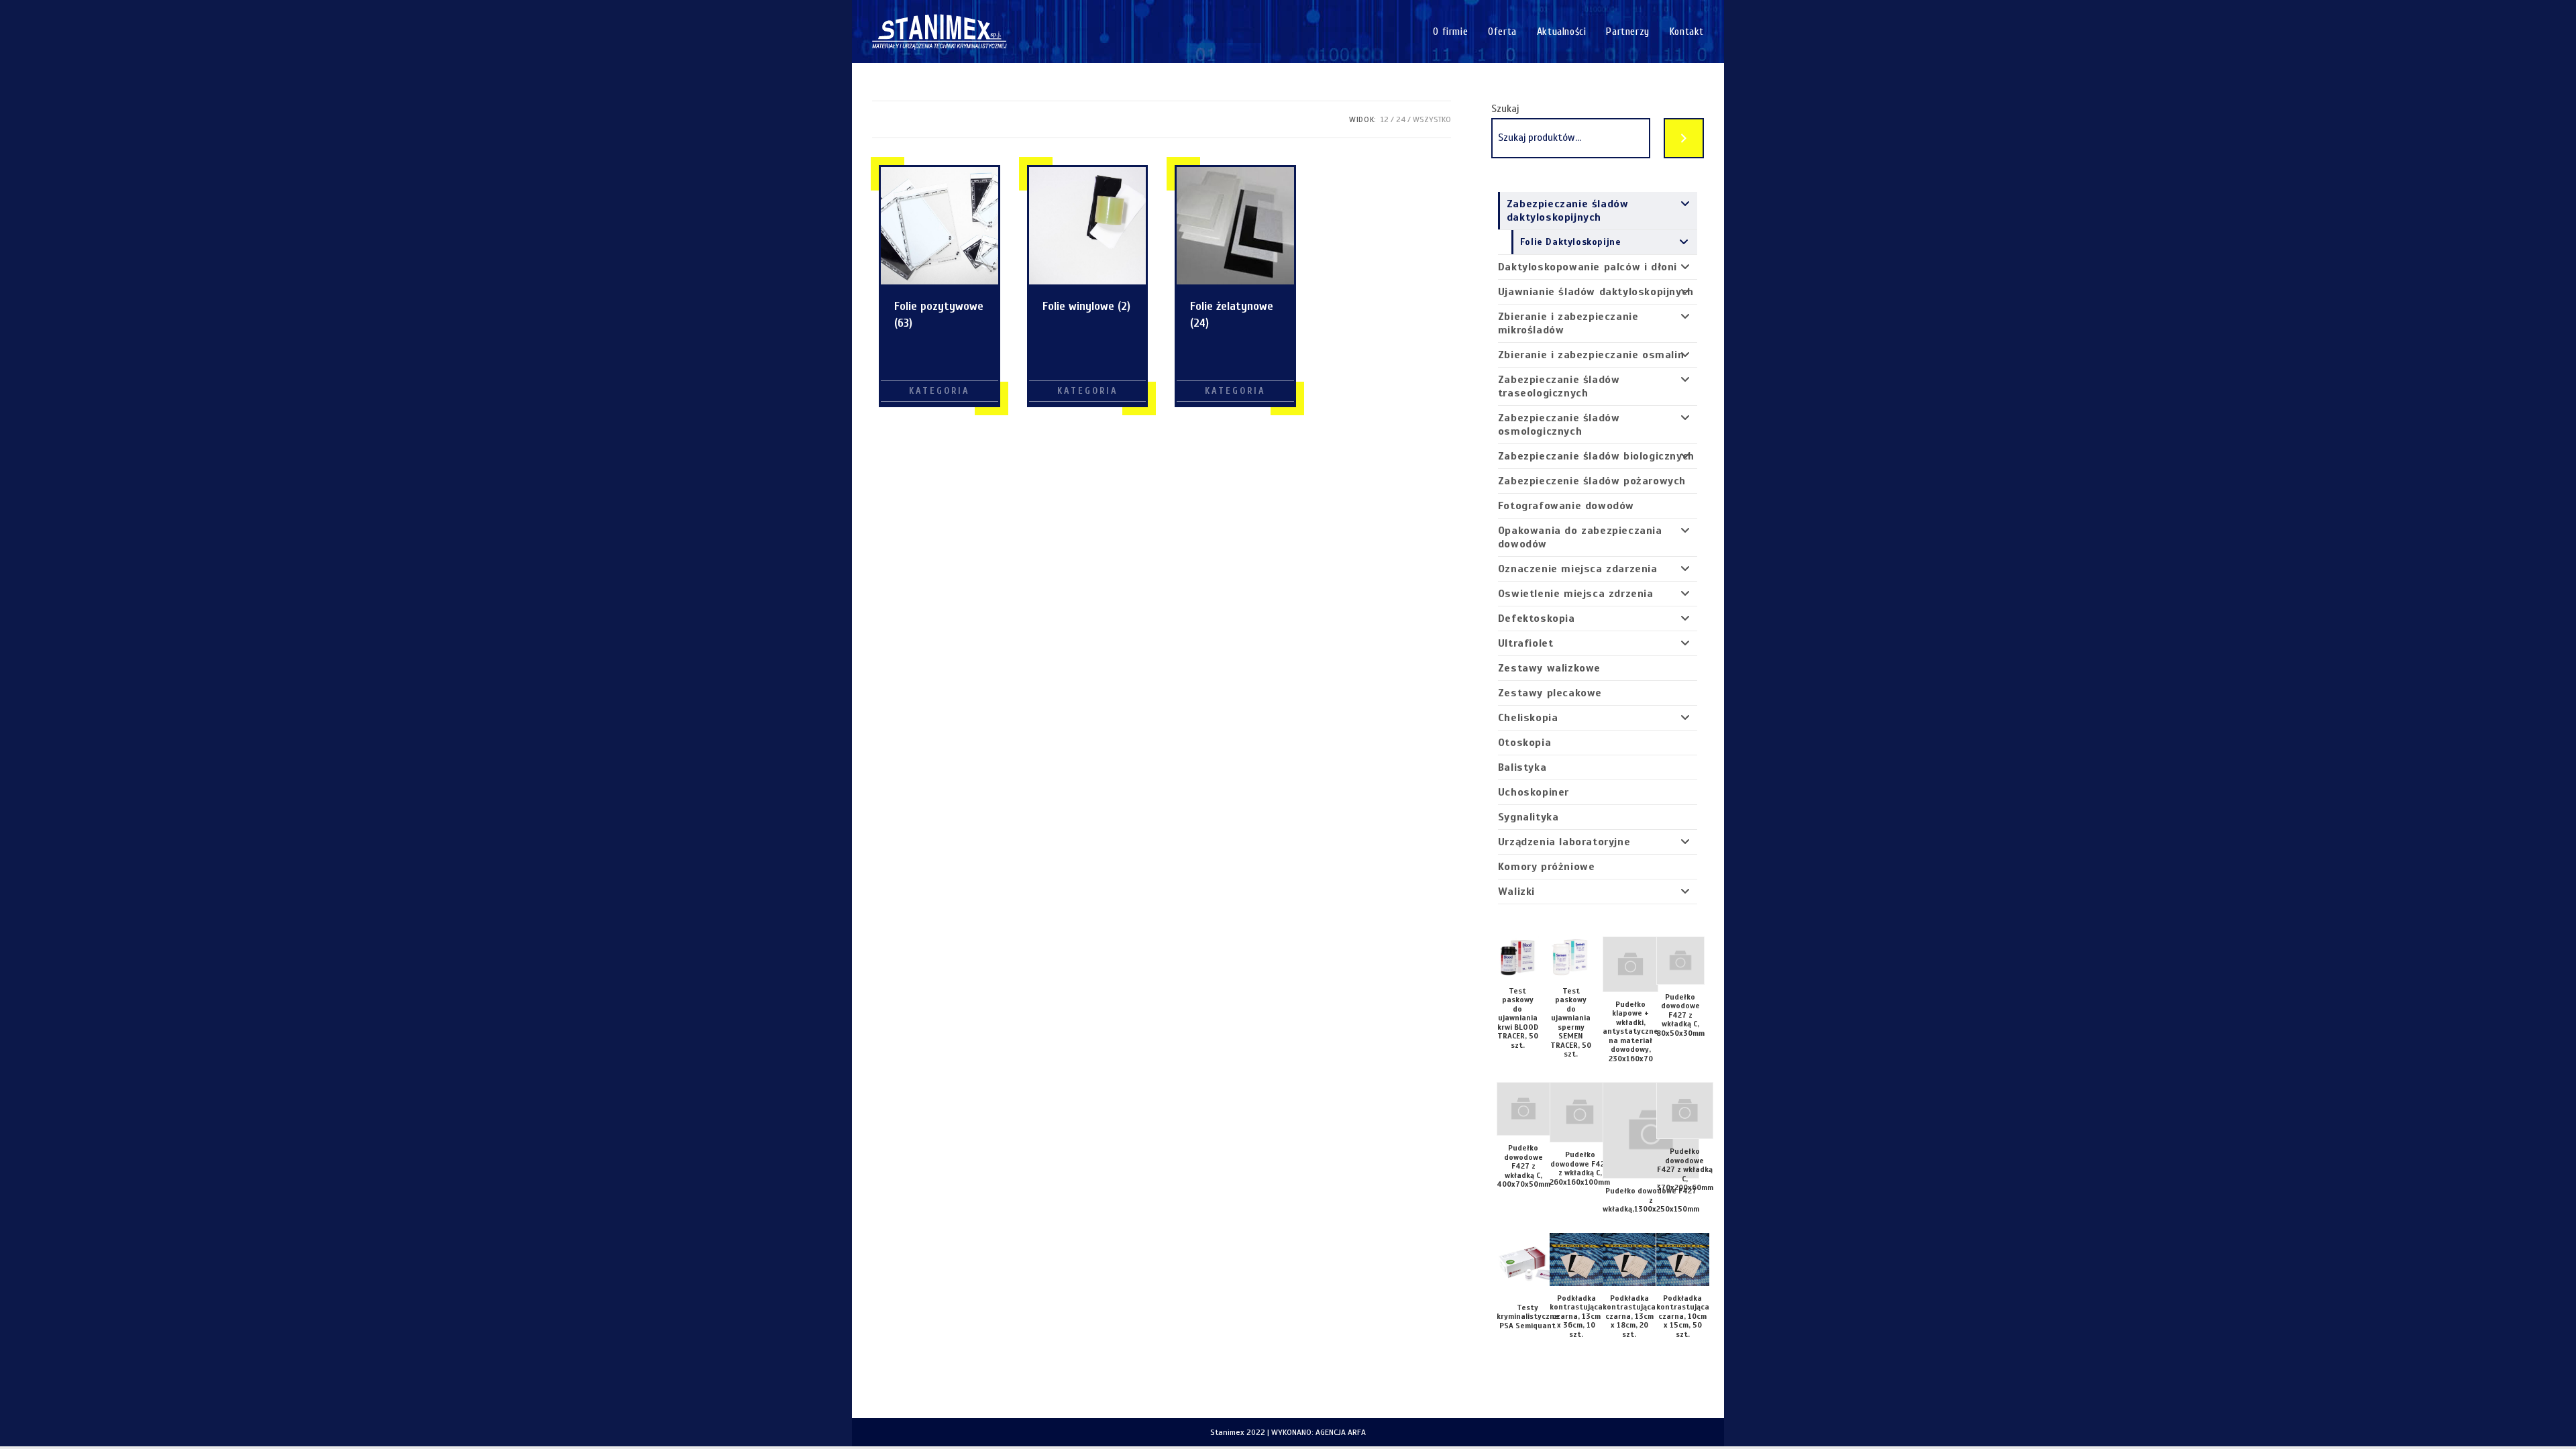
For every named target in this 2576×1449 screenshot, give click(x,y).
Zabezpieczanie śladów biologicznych (1596, 456)
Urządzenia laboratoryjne (1564, 842)
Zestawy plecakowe (1550, 693)
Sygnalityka (1528, 817)
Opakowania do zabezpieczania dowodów (1580, 537)
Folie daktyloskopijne (1571, 242)
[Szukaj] (1684, 138)
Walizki (1516, 892)
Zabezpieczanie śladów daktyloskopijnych (1568, 211)
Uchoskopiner (1534, 792)
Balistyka (1522, 767)
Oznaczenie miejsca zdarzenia (1578, 569)
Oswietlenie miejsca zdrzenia (1576, 594)
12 (1385, 119)
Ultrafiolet (1526, 643)
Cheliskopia (1528, 718)
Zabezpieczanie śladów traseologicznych (1559, 386)
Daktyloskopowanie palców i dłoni (1588, 267)
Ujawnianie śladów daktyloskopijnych (1596, 292)
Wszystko (1432, 119)
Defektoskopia (1537, 619)
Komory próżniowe (1547, 867)
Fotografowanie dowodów (1566, 506)
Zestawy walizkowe (1549, 668)
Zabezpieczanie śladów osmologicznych (1559, 425)
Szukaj (1505, 109)
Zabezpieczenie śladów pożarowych (1592, 481)
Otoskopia (1524, 743)
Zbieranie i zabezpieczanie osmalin (1591, 355)
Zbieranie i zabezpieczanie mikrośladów (1568, 323)
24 (1401, 119)
